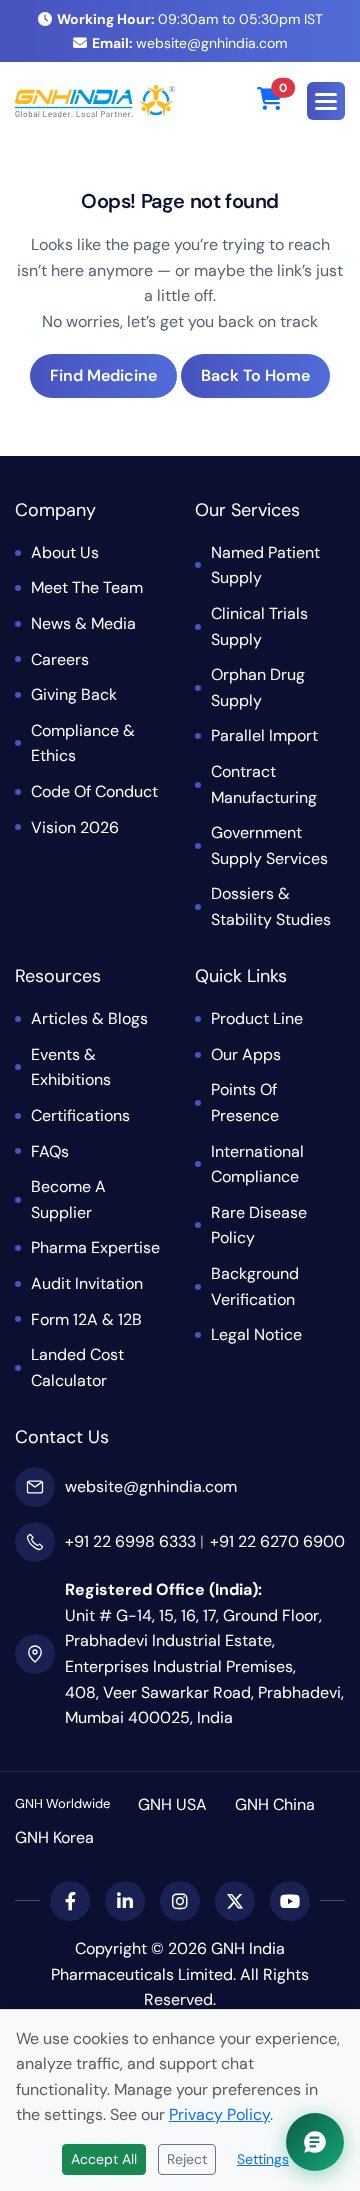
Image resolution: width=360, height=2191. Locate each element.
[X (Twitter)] (235, 1901)
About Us (65, 552)
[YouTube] (290, 1901)
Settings (263, 2159)
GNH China (275, 1804)
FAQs (50, 1151)
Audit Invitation (87, 1283)
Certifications (80, 1115)
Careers (60, 659)
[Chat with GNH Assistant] (315, 2142)
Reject (187, 2159)
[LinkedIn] (125, 1901)
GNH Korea (54, 1837)
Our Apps (246, 1054)
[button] (326, 101)
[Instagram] (180, 1901)
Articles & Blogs (89, 1018)
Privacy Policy (219, 2114)
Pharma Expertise (95, 1247)
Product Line (257, 1018)
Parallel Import (264, 735)
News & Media (83, 623)
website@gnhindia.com (189, 43)
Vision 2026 (75, 827)
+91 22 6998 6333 (130, 1541)
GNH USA (172, 1804)
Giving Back (74, 694)
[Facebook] (70, 1901)
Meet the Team (87, 587)
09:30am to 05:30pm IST (190, 19)
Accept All (104, 2159)
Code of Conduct (94, 791)
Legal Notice (256, 1334)
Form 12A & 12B (86, 1319)
